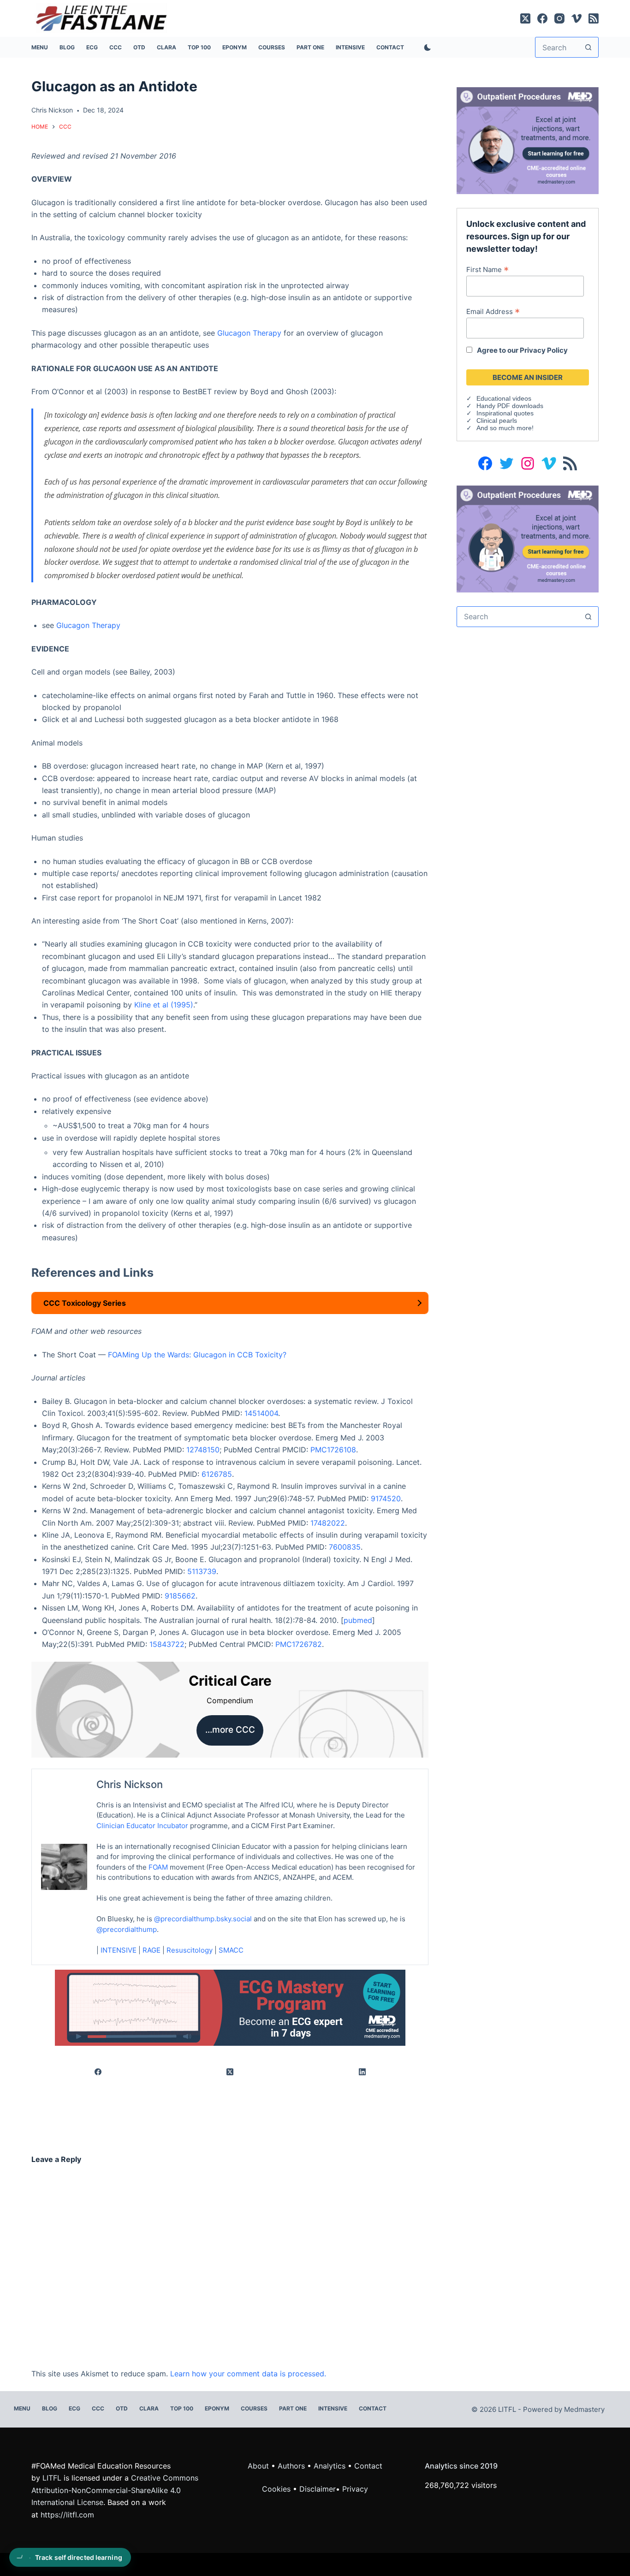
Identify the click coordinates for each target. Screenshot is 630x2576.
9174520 (386, 1498)
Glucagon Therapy (249, 333)
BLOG (67, 47)
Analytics (330, 2466)
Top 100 (199, 47)
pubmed (358, 1620)
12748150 (203, 1450)
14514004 (261, 1413)
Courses (272, 47)
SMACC (231, 1950)
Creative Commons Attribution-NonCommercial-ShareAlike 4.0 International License (115, 2490)
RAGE (152, 1950)
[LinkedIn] (362, 2072)
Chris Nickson (130, 1784)
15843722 (167, 1644)
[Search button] (588, 47)
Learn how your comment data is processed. (248, 2374)
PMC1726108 (333, 1450)
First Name (487, 269)
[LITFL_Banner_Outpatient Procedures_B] (527, 538)
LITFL (52, 2478)
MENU (40, 47)
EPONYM (235, 47)
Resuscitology (190, 1950)
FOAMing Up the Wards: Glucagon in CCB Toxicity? (197, 1355)
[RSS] (594, 18)
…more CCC (230, 1730)
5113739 (202, 1571)
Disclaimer (318, 2489)
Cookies (277, 2489)
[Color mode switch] (426, 47)
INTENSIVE (350, 47)
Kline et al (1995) (164, 1005)
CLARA (166, 47)
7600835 (345, 1547)
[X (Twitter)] (525, 18)
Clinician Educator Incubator (142, 1826)
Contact (390, 47)
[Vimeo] (577, 18)
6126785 (217, 1474)
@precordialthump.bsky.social (203, 1919)
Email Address (493, 311)
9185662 (180, 1596)
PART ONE (310, 47)
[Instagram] (559, 18)
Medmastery (584, 2409)
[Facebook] (542, 18)
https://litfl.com (67, 2515)
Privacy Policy (544, 350)
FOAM (158, 1867)
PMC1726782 (299, 1644)
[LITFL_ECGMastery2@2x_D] (230, 2007)
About (258, 2466)
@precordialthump (127, 1929)
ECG (92, 47)
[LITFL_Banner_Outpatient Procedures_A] (527, 140)
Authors (291, 2466)
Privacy (355, 2489)
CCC (116, 47)
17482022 (328, 1523)
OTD (139, 47)
